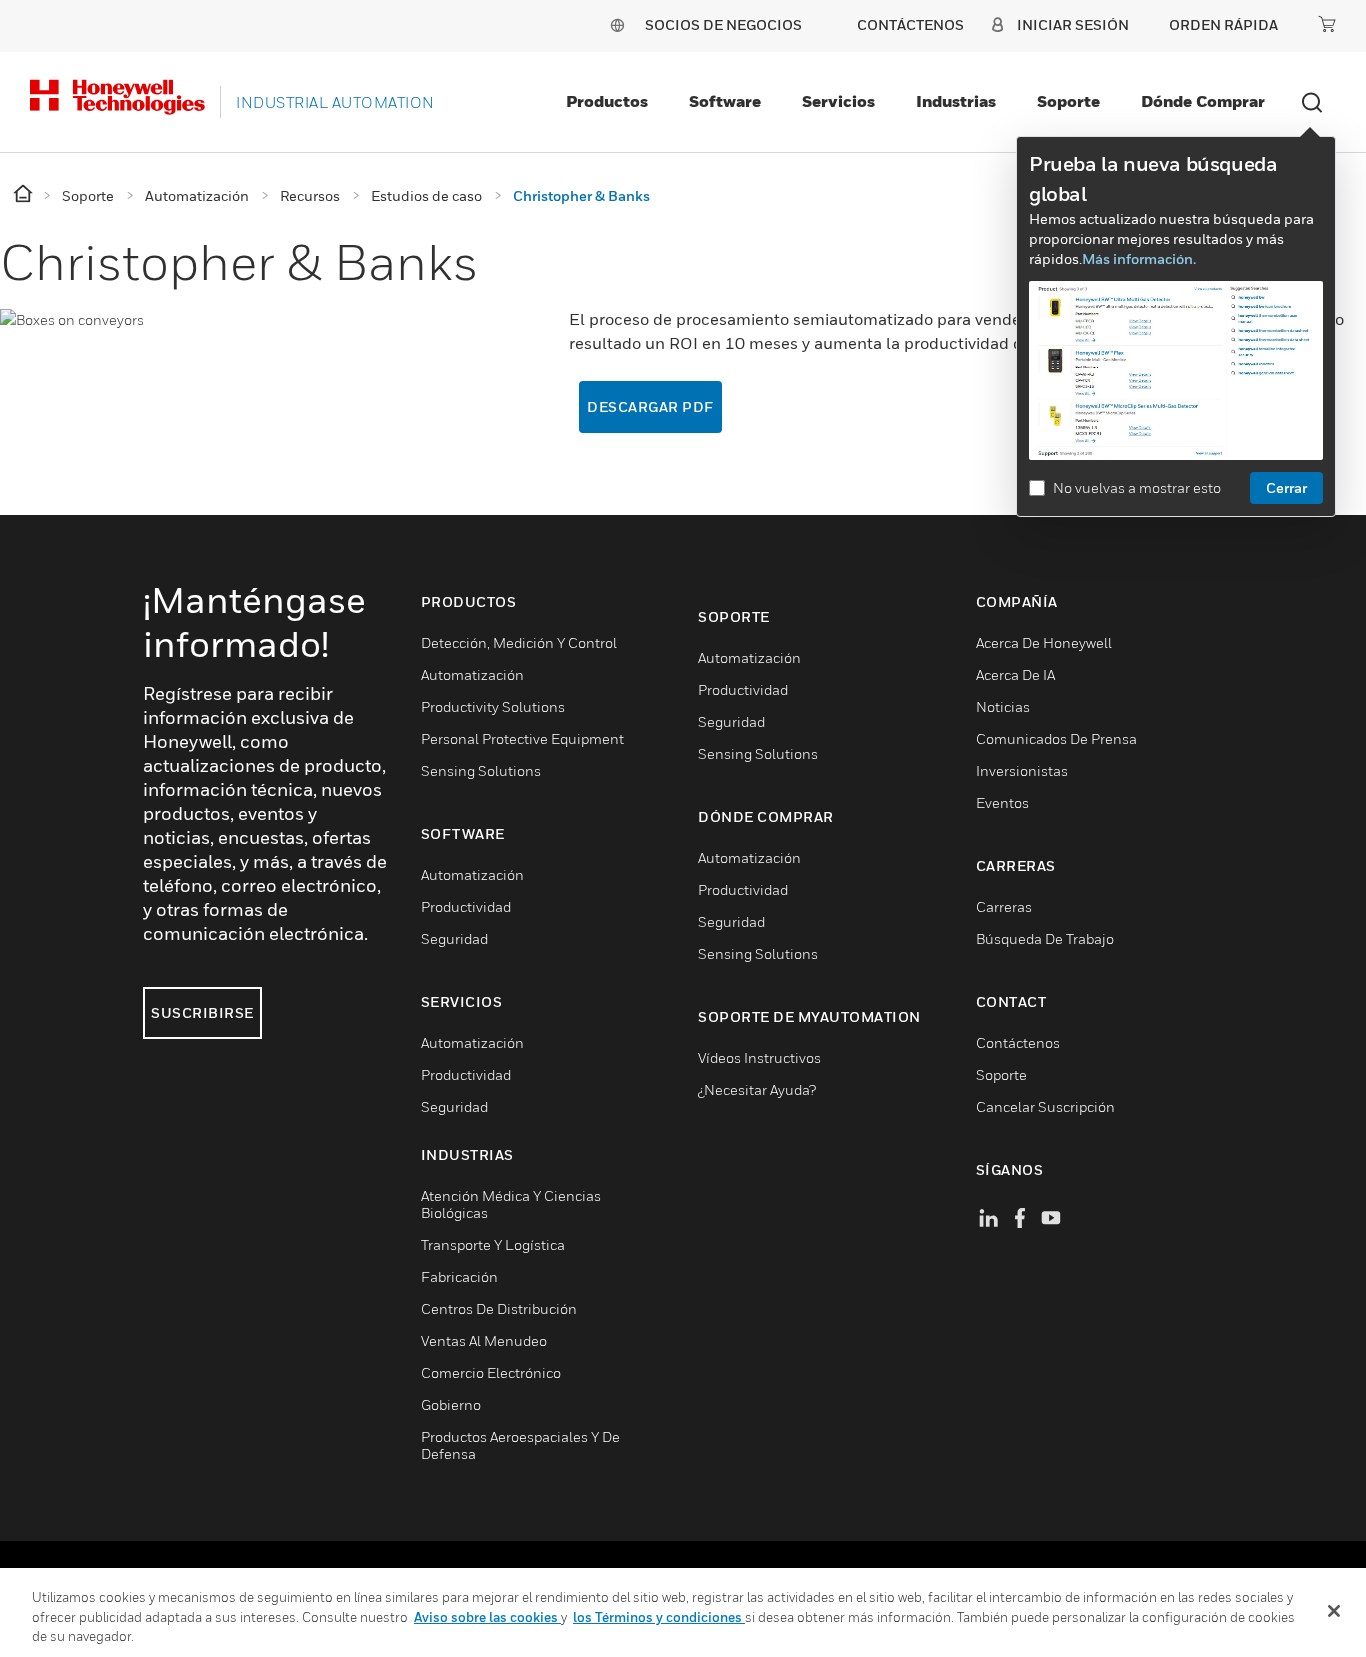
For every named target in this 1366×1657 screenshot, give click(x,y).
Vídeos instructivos (759, 1057)
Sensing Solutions (481, 770)
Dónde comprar (1203, 101)
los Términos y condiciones (659, 1617)
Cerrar (1286, 487)
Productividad (466, 906)
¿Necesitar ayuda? (757, 1089)
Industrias (956, 101)
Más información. (1139, 258)
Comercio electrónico (491, 1372)
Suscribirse (202, 1012)
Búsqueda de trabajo (1045, 938)
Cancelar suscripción (1045, 1106)
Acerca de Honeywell (1044, 642)
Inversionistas (1022, 770)
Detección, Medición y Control (519, 642)
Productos (607, 101)
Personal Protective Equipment (522, 738)
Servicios (838, 101)
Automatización (472, 674)
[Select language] (617, 24)
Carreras (1004, 906)
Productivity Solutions (493, 706)
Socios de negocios (723, 24)
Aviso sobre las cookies (487, 1617)
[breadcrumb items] (24, 194)
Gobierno (451, 1404)
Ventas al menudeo (484, 1340)
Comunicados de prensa (1056, 738)
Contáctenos (1018, 1042)
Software (725, 101)
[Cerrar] (1334, 1611)
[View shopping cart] (1327, 24)
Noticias (1003, 706)
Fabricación (459, 1276)
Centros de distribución (499, 1308)
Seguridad (454, 938)
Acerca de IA (1015, 674)
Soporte (1068, 101)
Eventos (1002, 802)
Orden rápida (1223, 24)
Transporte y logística (493, 1244)
